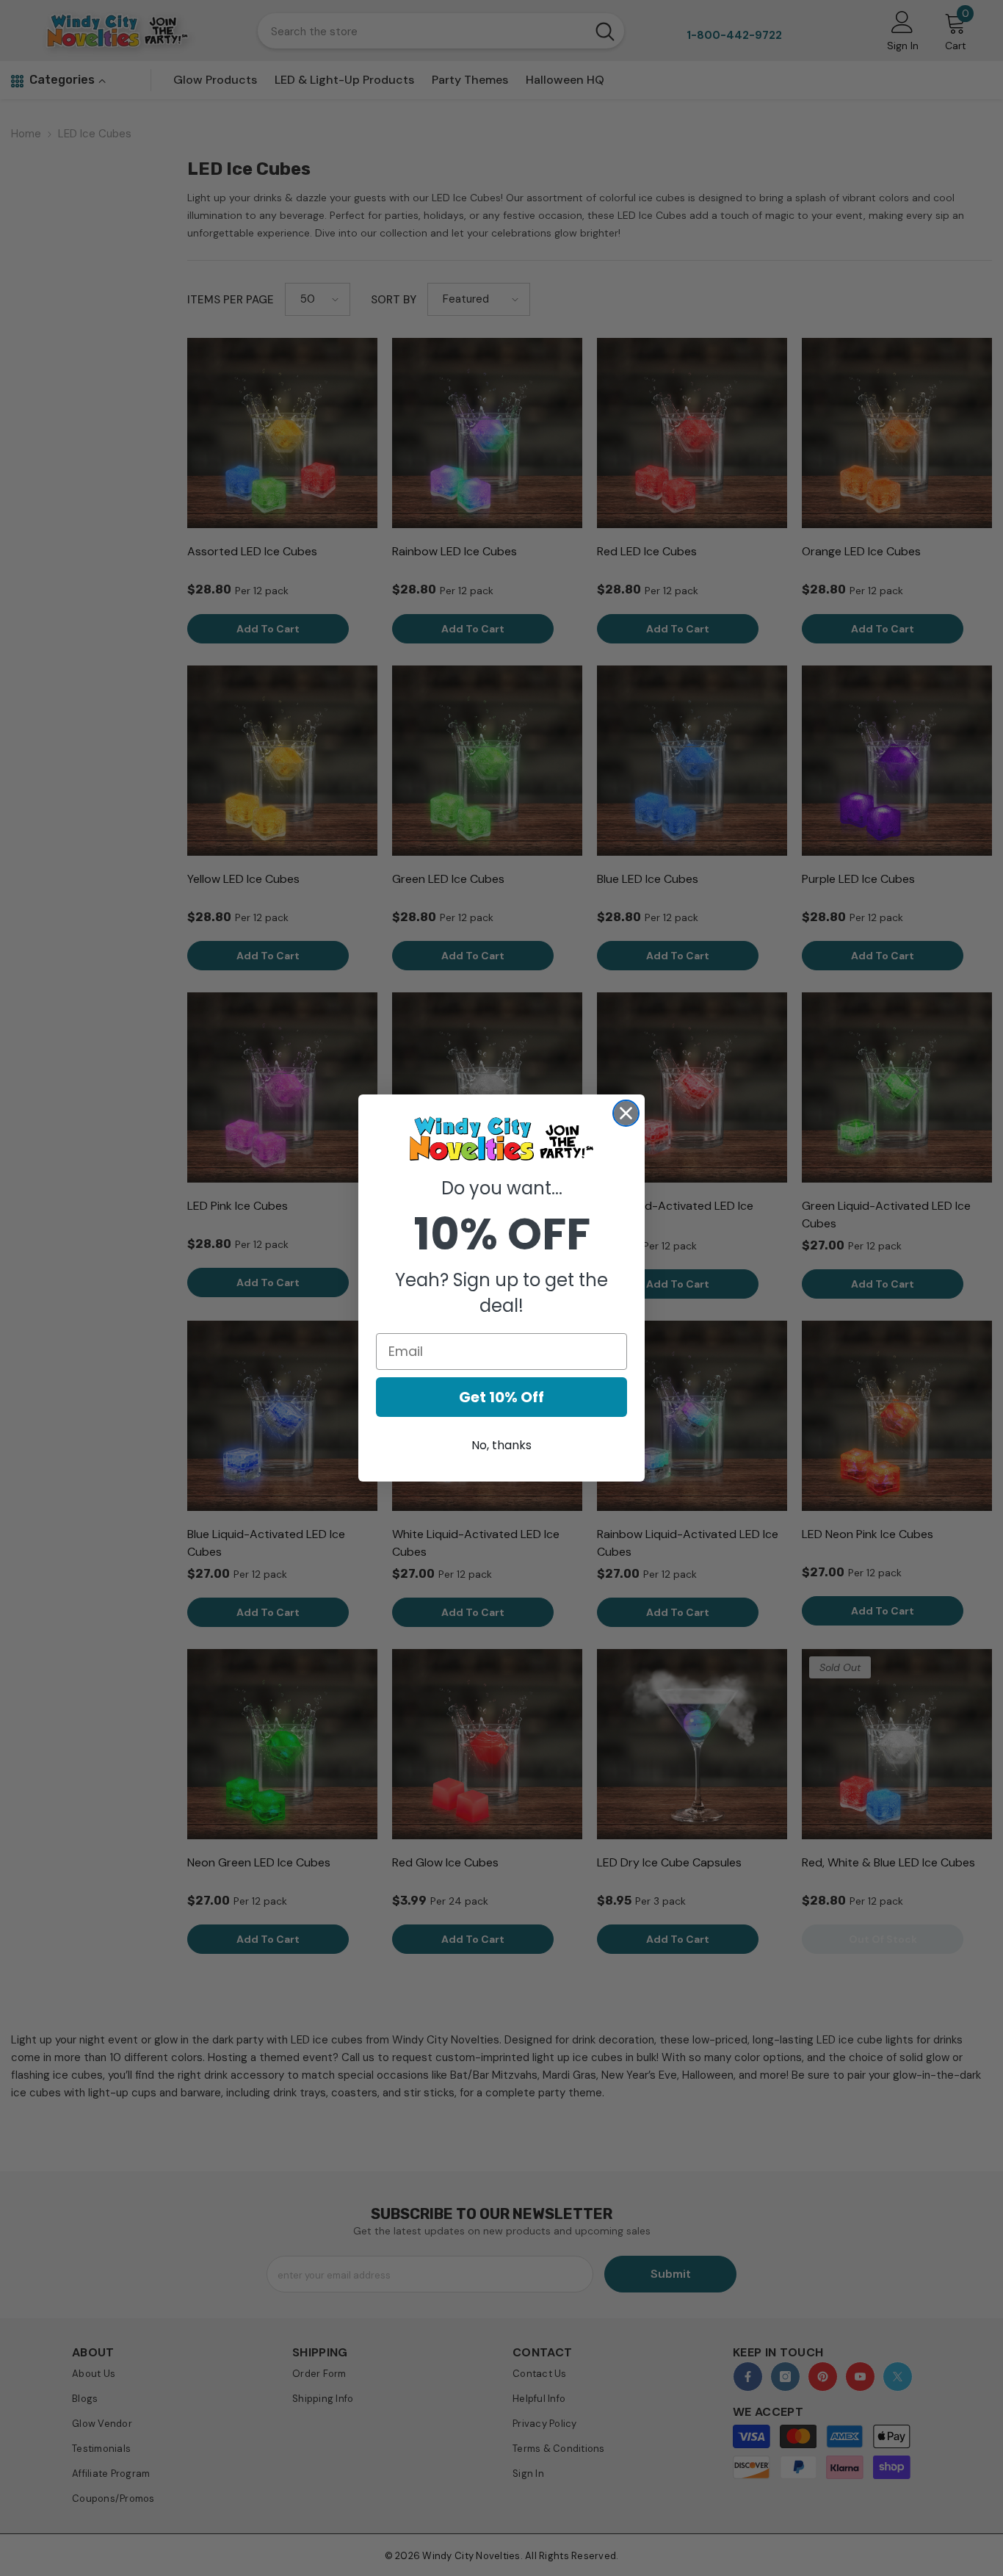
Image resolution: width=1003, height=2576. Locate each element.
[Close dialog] (626, 1113)
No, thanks (501, 1445)
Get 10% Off (501, 1397)
